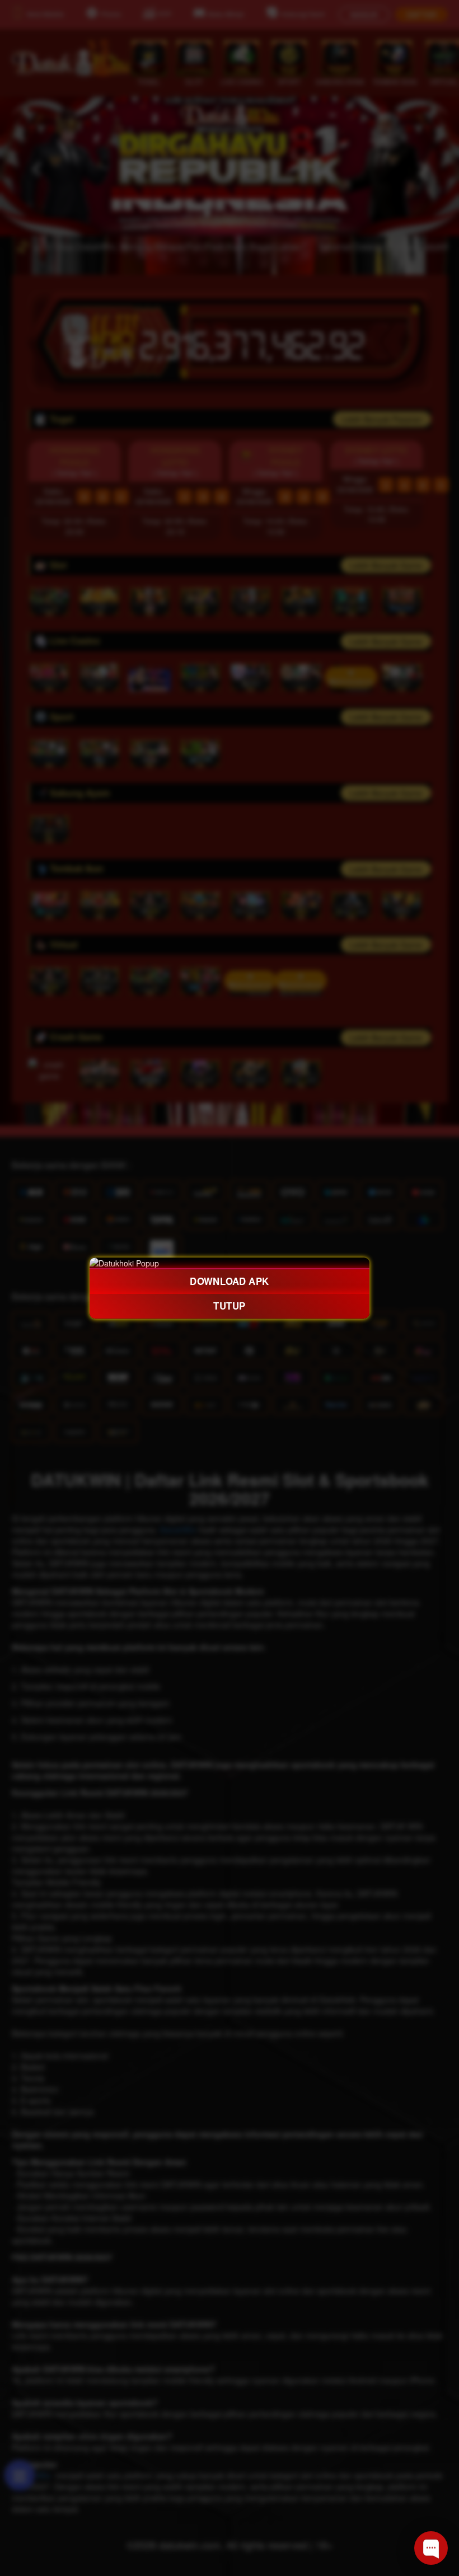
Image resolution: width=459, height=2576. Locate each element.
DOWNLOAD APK (230, 1281)
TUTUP (230, 1306)
